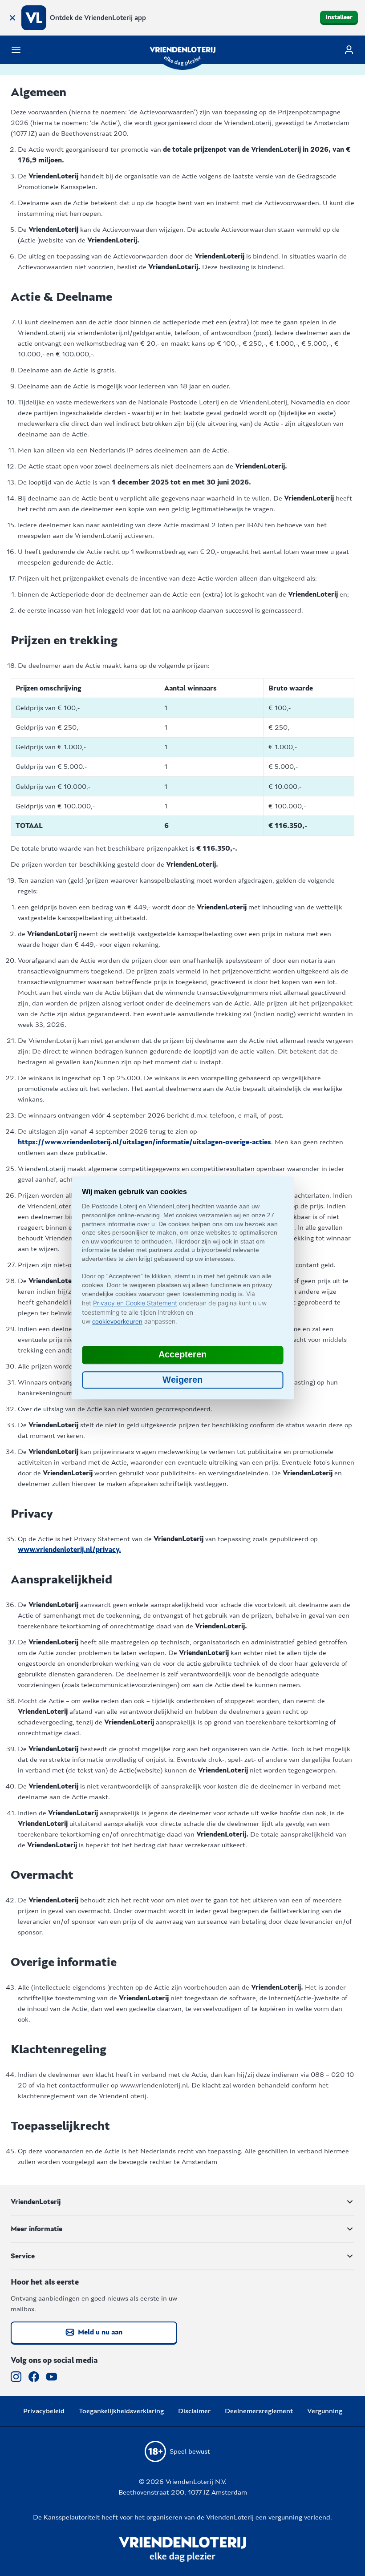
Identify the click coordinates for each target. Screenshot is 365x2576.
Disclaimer (194, 2411)
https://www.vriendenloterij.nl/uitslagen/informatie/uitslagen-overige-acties (144, 1142)
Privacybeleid (44, 2411)
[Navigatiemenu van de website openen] (16, 50)
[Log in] (349, 50)
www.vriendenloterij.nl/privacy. (69, 1550)
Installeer (339, 17)
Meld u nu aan (100, 2332)
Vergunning (325, 2411)
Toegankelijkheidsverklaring (121, 2411)
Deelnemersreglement (259, 2411)
